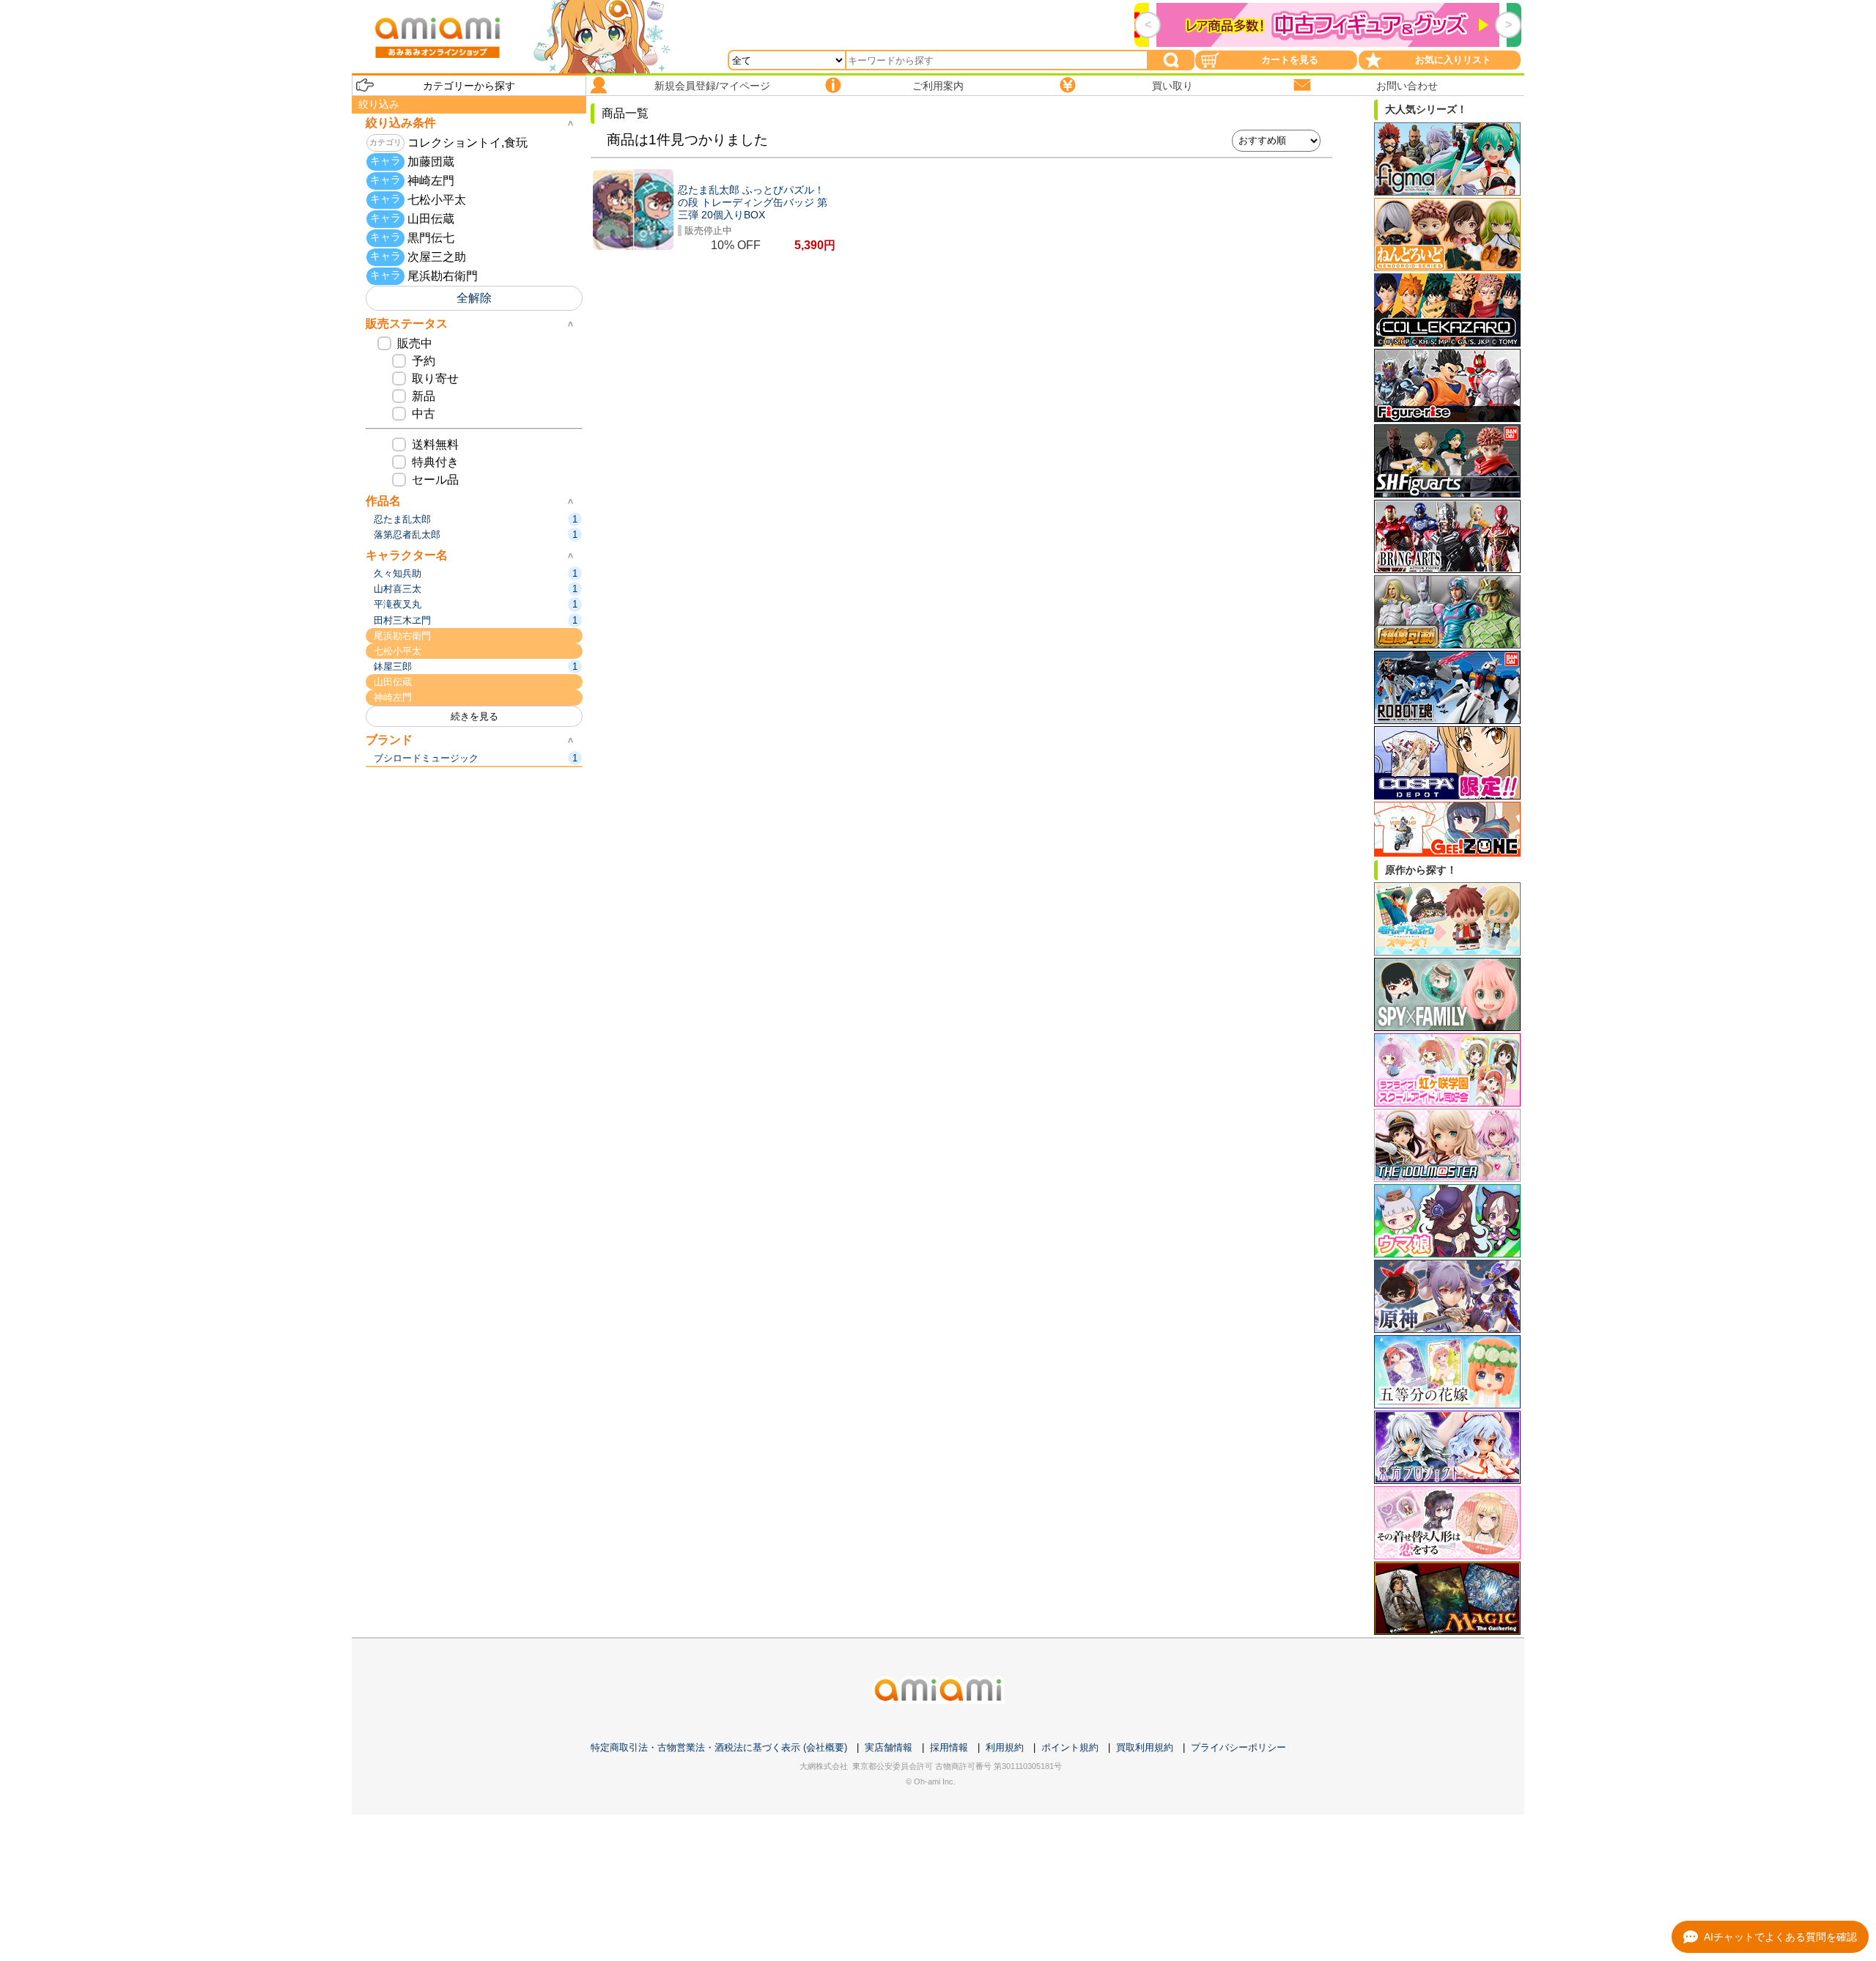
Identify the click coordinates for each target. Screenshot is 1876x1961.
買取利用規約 (1145, 1747)
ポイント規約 (1070, 1747)
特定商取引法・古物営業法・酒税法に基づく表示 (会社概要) (719, 1747)
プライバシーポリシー (1238, 1747)
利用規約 (1005, 1747)
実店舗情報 (889, 1747)
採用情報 (949, 1747)
